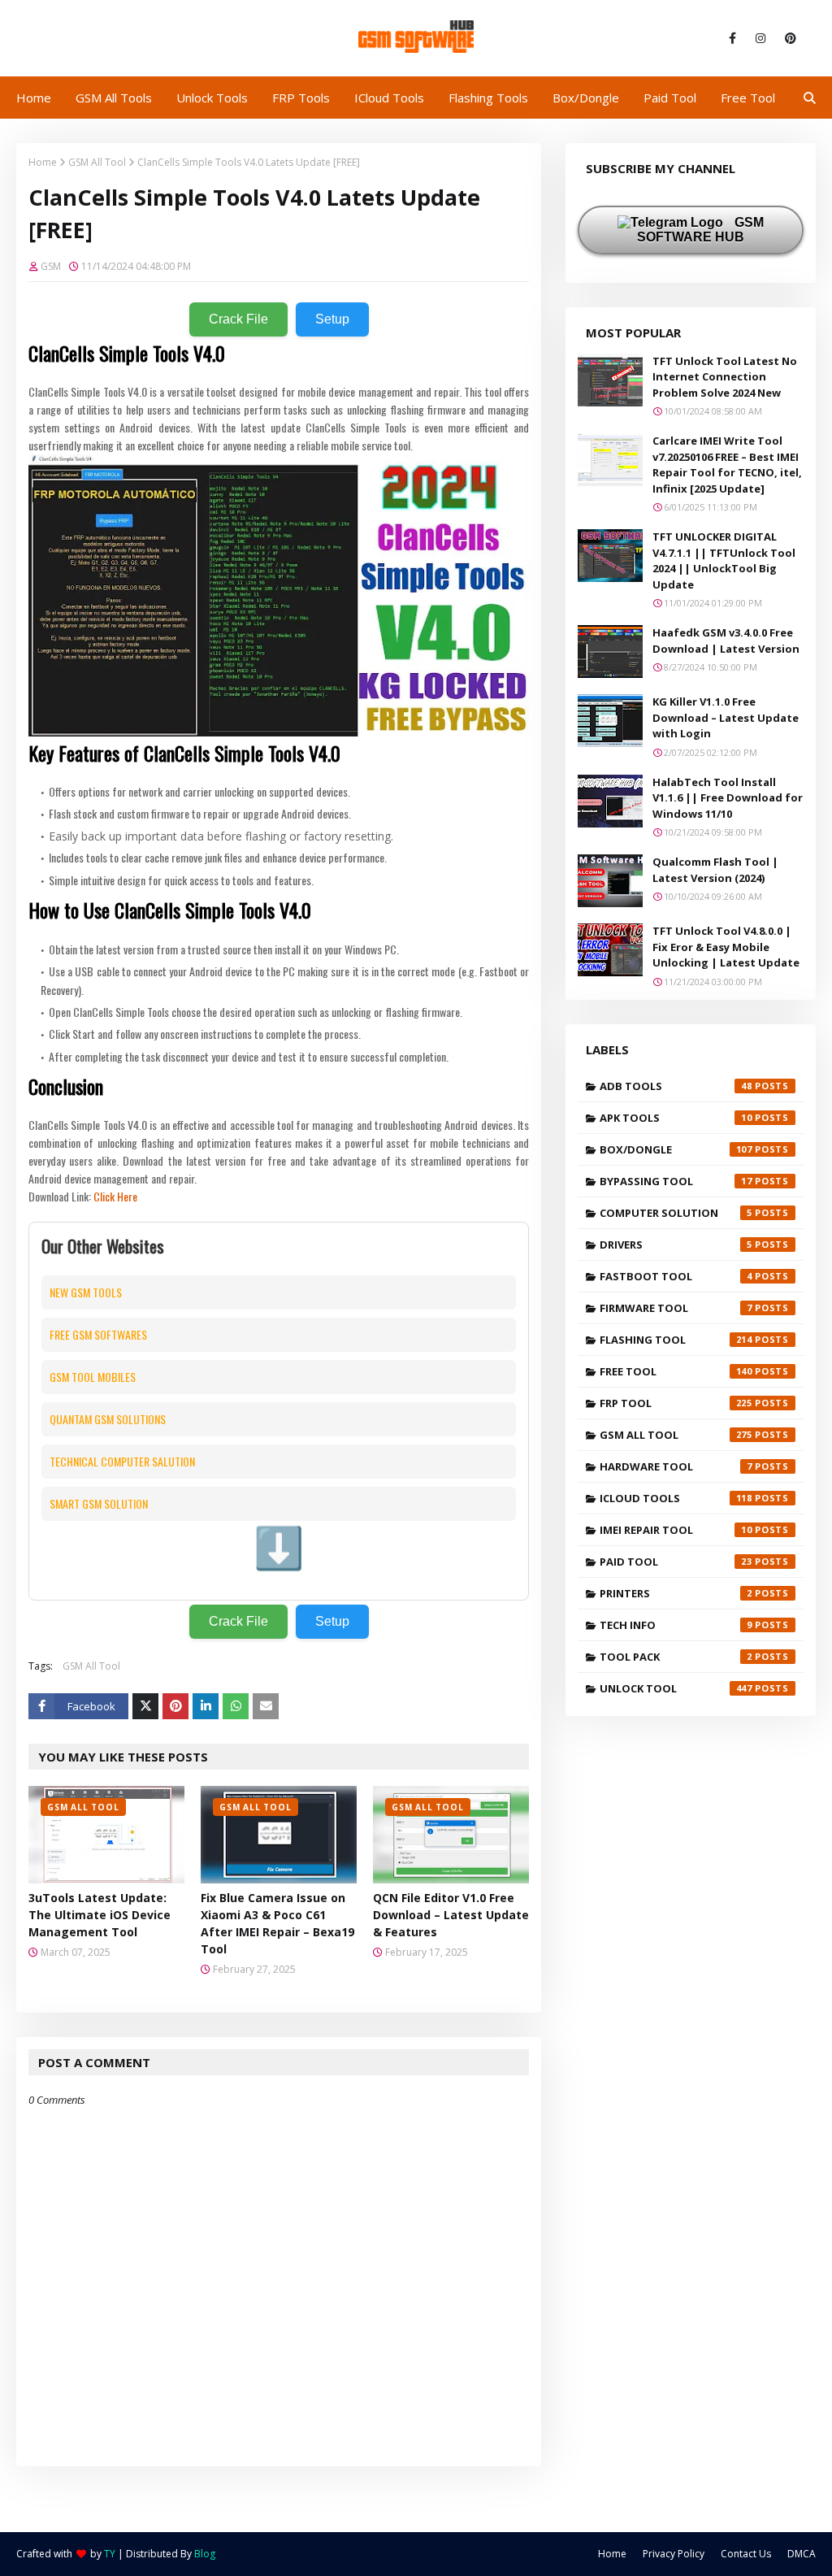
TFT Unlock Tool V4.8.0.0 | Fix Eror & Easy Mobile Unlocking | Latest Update (726, 947)
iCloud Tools (676, 1498)
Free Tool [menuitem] (748, 98)
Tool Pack (676, 1657)
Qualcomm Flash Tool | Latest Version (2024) (715, 870)
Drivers (676, 1245)
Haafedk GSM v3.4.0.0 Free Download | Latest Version (726, 641)
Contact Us (746, 2554)
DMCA (802, 2554)
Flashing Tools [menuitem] (488, 98)
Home (43, 162)
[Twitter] (145, 1706)
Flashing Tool (676, 1340)
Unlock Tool (676, 1688)
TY (110, 2554)
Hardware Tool (676, 1466)
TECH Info (676, 1625)
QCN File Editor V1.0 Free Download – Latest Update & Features (451, 1915)
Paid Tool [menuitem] (670, 98)
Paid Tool (676, 1562)
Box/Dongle (676, 1149)
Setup (332, 319)
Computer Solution (676, 1213)
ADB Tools (676, 1086)
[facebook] (732, 38)
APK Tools (676, 1118)
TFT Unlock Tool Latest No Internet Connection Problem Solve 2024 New (725, 377)
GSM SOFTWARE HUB (700, 230)
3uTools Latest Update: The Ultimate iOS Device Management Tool (100, 1915)
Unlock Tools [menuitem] (212, 98)
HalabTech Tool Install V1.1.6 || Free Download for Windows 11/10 (728, 798)
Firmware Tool (676, 1308)
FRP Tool (676, 1403)
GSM (51, 266)
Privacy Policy (674, 2554)
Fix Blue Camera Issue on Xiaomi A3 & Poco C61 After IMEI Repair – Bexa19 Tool (277, 1923)
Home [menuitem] (34, 98)
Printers (676, 1593)
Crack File (238, 319)
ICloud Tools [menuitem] (389, 98)
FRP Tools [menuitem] (301, 98)
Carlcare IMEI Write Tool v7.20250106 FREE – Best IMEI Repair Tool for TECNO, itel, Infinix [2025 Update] (727, 465)
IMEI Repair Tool (676, 1530)
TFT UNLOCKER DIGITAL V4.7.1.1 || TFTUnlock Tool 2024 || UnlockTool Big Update (724, 560)
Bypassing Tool (676, 1181)
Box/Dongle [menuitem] (586, 98)
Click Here (115, 1196)
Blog (205, 2554)
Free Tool (676, 1371)
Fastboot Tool (676, 1276)
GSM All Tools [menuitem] (114, 98)
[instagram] (760, 38)
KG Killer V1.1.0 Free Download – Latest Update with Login (726, 717)
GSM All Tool (97, 162)
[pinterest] (788, 38)
